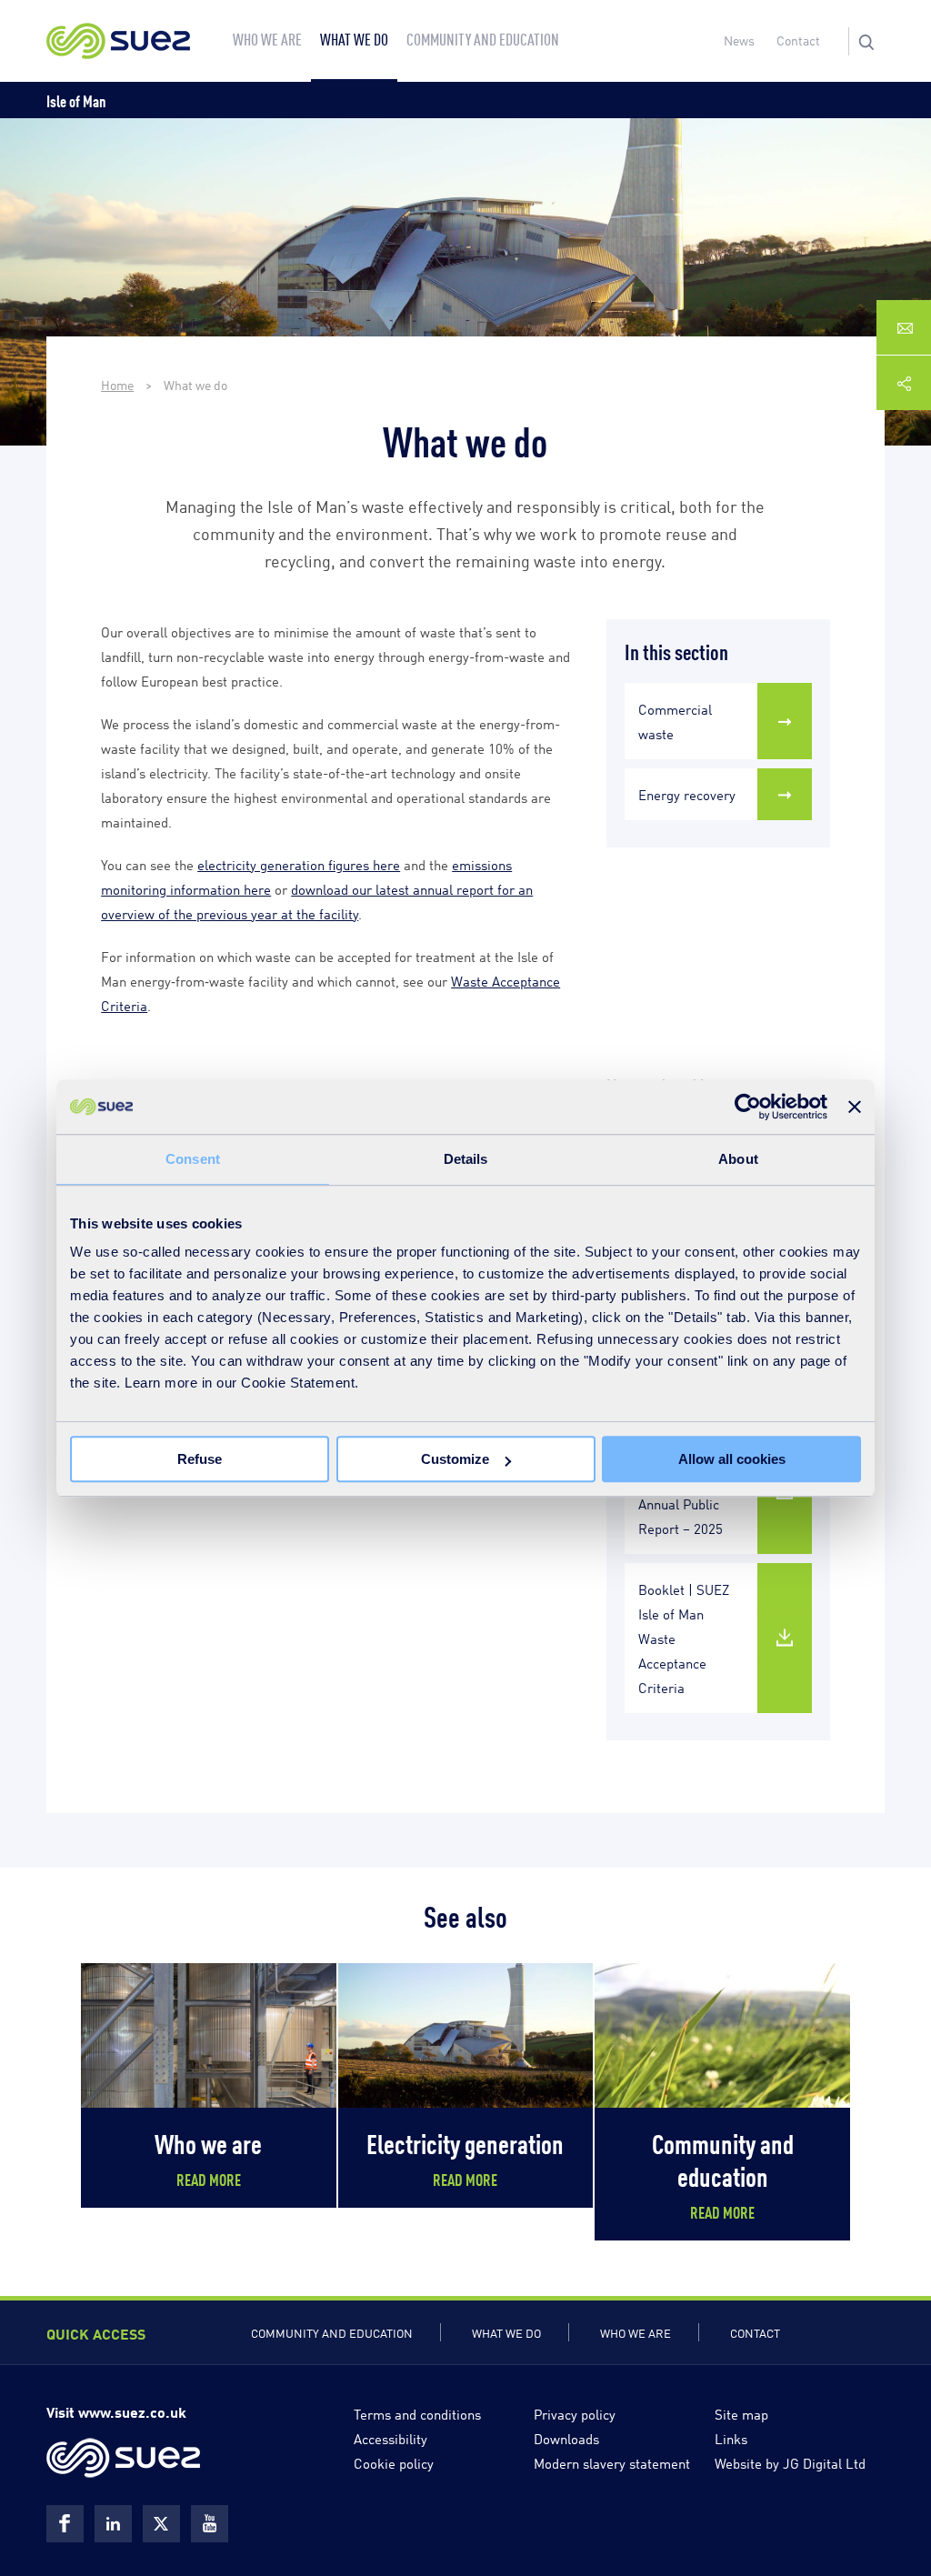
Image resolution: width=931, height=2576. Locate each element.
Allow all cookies (732, 1459)
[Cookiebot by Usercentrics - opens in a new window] (748, 1107)
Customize (455, 1459)
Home (117, 384)
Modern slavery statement (612, 2462)
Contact (798, 40)
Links (731, 2438)
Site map (741, 2413)
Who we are (636, 2332)
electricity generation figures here (299, 864)
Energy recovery (687, 794)
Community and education (332, 2332)
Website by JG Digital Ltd (790, 2462)
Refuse (200, 1459)
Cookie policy (394, 2462)
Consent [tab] (193, 1159)
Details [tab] (466, 1159)
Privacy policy (575, 2413)
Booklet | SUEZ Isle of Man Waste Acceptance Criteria (684, 1638)
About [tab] (738, 1159)
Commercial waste (675, 721)
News (739, 40)
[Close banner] (855, 1107)
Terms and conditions (417, 2413)
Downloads (566, 2438)
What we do (506, 2332)
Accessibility (390, 2438)
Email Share (904, 328)
